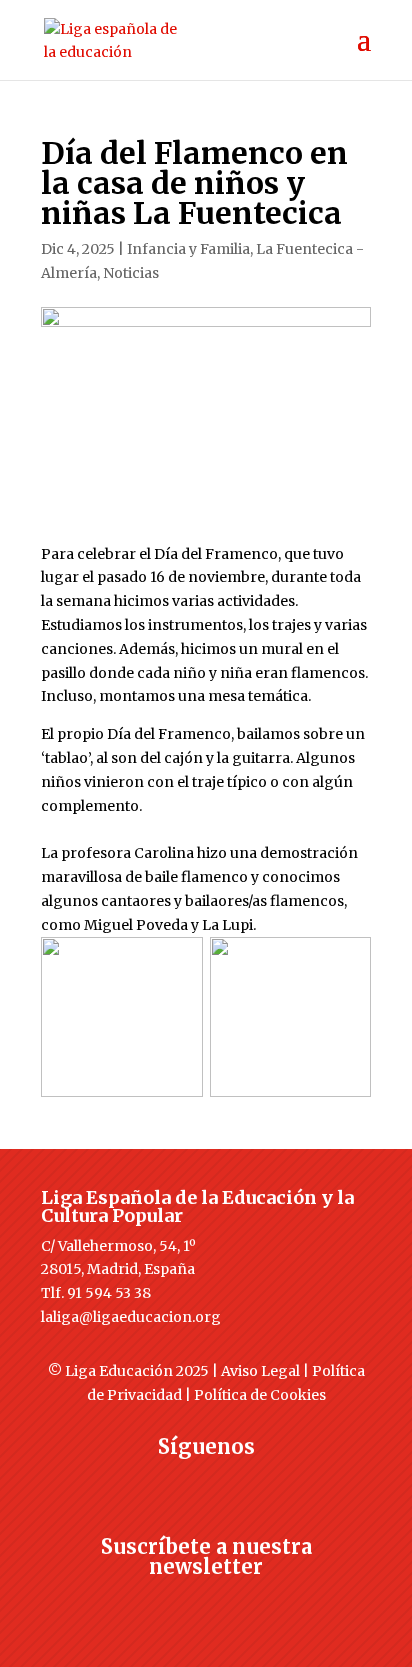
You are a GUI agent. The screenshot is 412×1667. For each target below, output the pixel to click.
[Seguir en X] (166, 1483)
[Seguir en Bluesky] (246, 1483)
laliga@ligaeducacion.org (131, 1317)
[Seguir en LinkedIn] (286, 1483)
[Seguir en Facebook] (126, 1483)
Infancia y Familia (188, 249)
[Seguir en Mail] (206, 1603)
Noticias (131, 273)
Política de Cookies (260, 1395)
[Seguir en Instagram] (206, 1483)
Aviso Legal (260, 1371)
